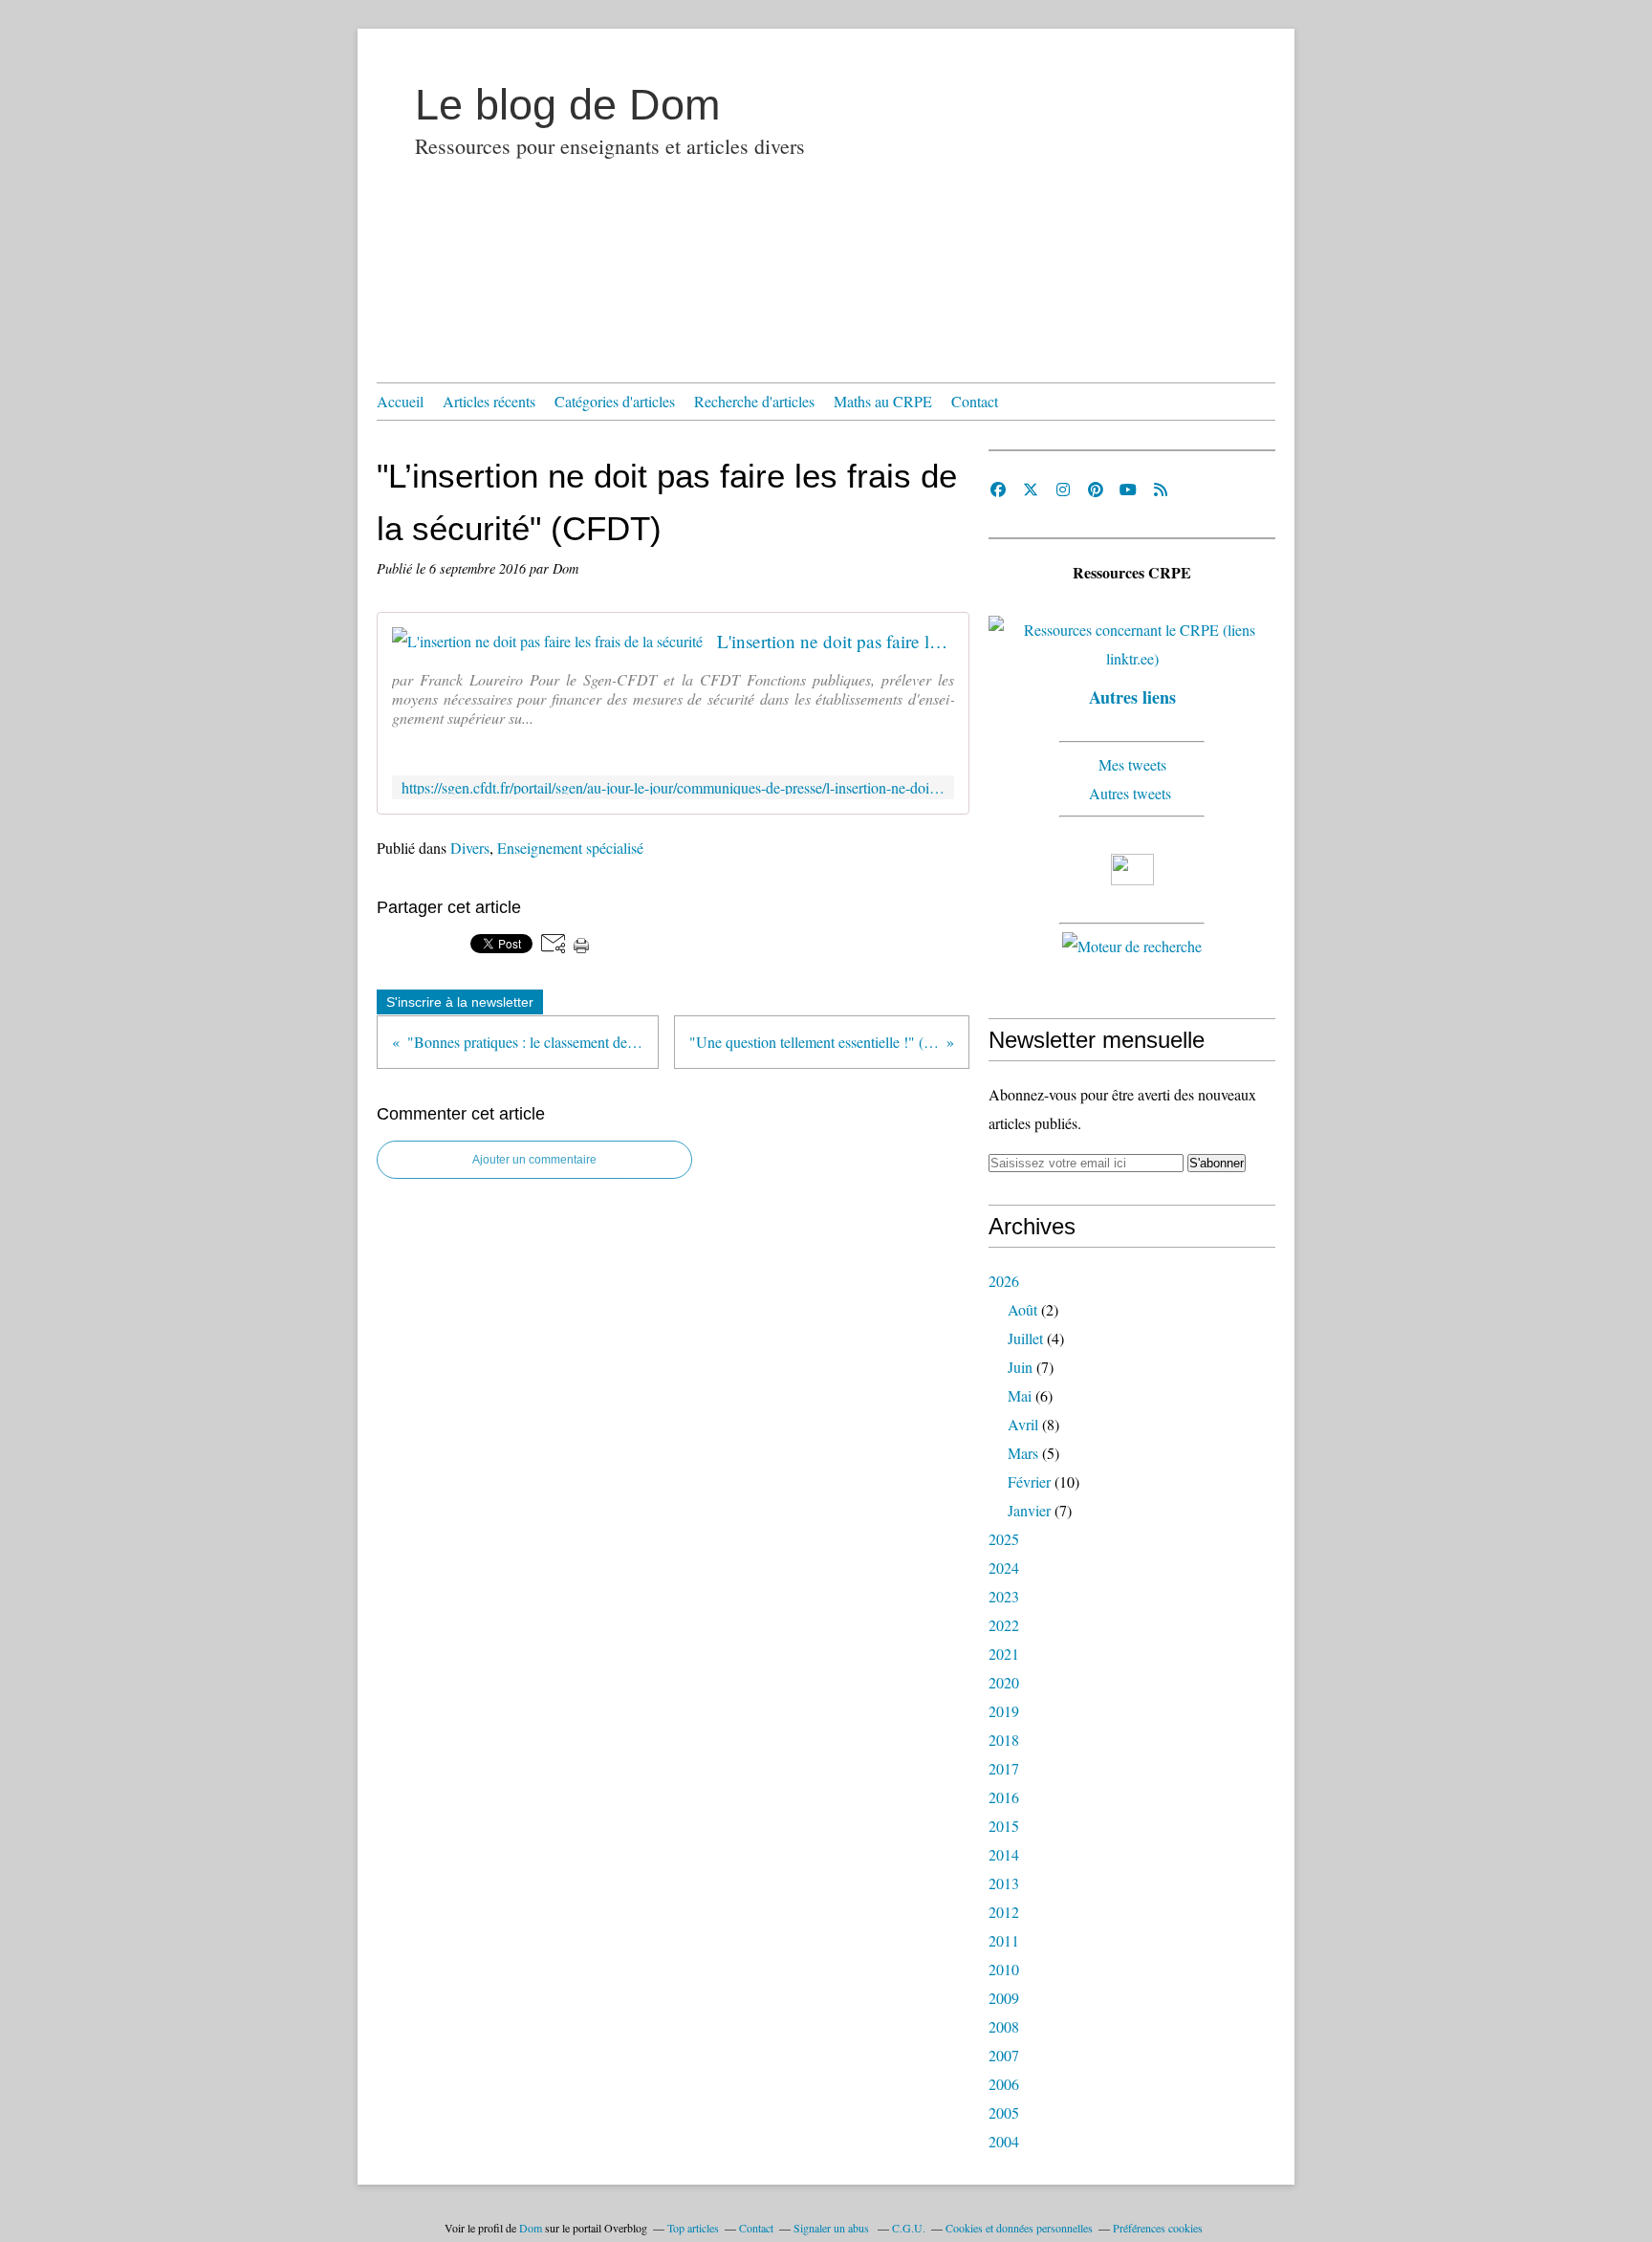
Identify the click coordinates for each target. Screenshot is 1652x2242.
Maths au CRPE (883, 401)
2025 (1004, 1539)
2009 (1004, 1998)
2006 (1004, 2084)
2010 (1004, 1969)
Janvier (1029, 1510)
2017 (1004, 1768)
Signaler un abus (833, 2228)
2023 (1004, 1596)
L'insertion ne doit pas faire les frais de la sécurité (836, 641)
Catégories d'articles (615, 401)
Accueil (400, 401)
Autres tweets (1132, 793)
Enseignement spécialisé (570, 848)
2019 (1004, 1711)
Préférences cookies (1158, 2228)
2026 (1004, 1281)
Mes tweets (1132, 764)
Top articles (693, 2228)
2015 (1004, 1826)
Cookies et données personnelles (1019, 2228)
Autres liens (1132, 697)
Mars (1023, 1453)
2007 (1004, 2055)
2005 (1004, 2112)
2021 (1004, 1654)
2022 (1004, 1625)
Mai (1020, 1395)
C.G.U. (909, 2228)
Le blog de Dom (567, 105)
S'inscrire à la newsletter (460, 1002)
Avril (1023, 1424)
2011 (1004, 1940)
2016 (1004, 1797)
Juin (1020, 1367)
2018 (1004, 1740)
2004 (1004, 2141)
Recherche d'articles (754, 401)
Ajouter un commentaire (534, 1160)
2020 (1004, 1682)
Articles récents (489, 401)
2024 (1004, 1567)
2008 (1004, 2026)
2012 (1004, 1912)
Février (1029, 1481)
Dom (531, 2228)
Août (1022, 1309)
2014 (1004, 1854)
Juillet (1025, 1338)
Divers (470, 848)
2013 (1004, 1883)
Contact (975, 401)
